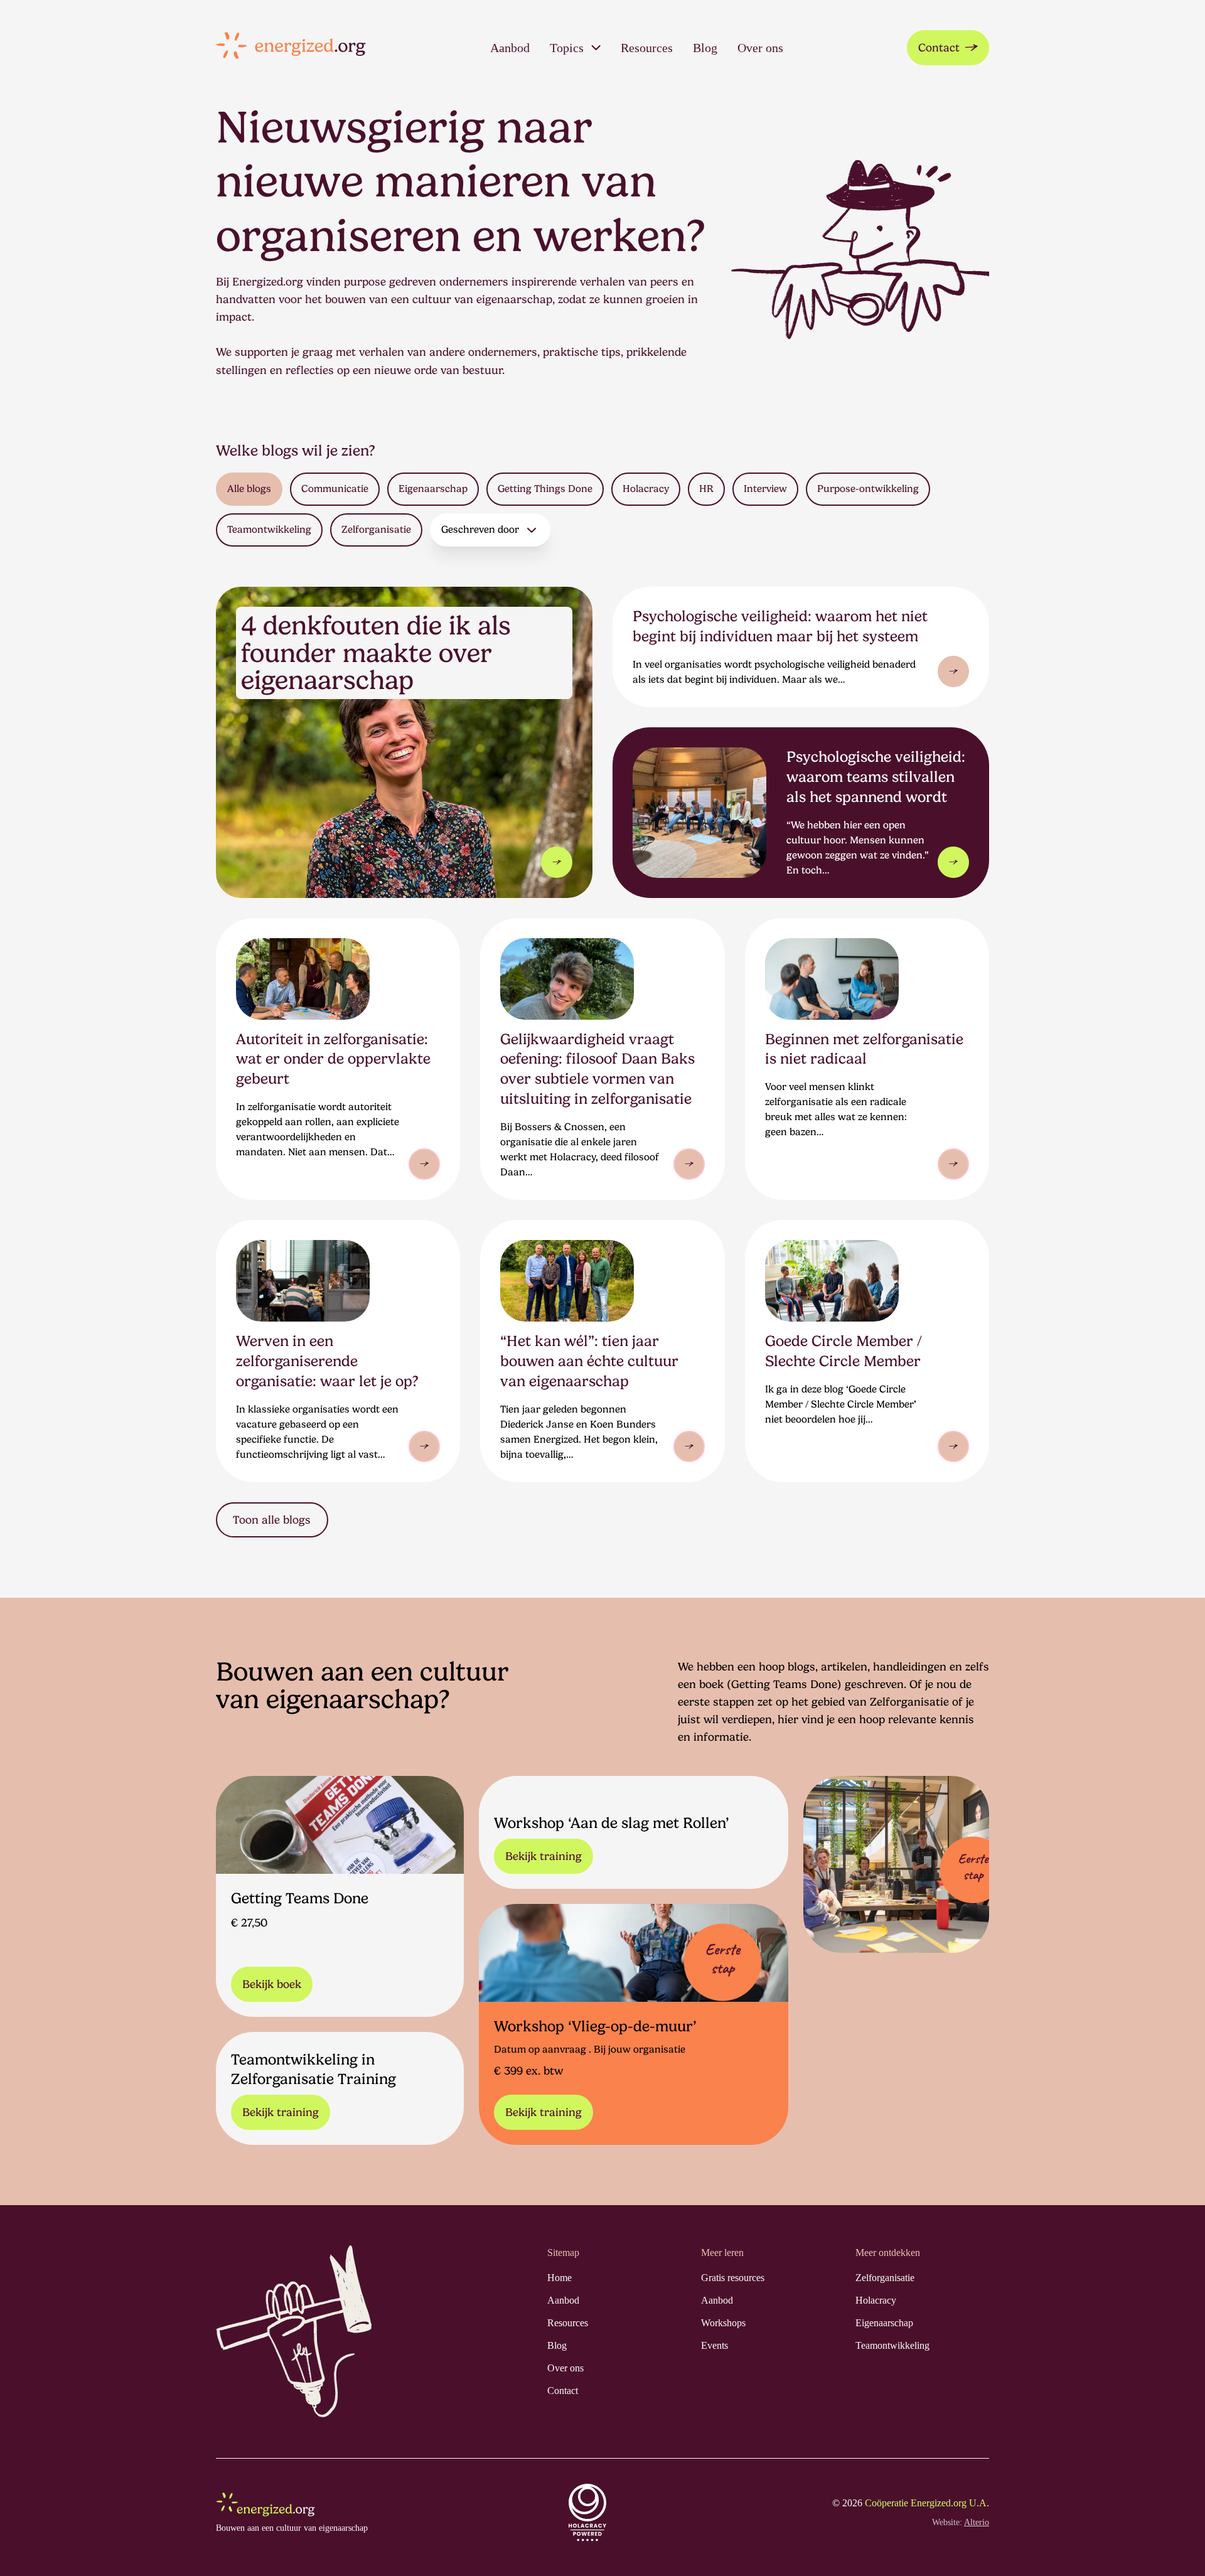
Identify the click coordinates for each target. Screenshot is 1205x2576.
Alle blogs (249, 489)
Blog (705, 48)
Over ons (760, 48)
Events (715, 2345)
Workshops (723, 2323)
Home (560, 2278)
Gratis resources (733, 2278)
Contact (939, 47)
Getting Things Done (545, 489)
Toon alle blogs (272, 1520)
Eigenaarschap (433, 489)
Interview (765, 489)
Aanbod (510, 48)
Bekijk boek (272, 1984)
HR (706, 489)
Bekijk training (544, 1856)
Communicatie (335, 489)
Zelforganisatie (376, 529)
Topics (567, 48)
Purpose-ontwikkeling (868, 489)
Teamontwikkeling (269, 529)
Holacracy (646, 489)
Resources (647, 48)
